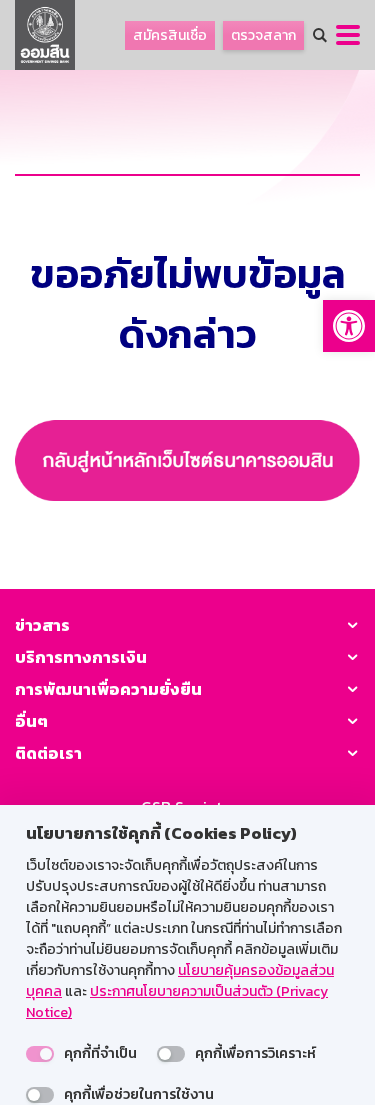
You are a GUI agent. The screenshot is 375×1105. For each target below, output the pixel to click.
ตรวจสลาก (263, 35)
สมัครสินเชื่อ (170, 35)
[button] (349, 326)
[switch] (40, 1054)
